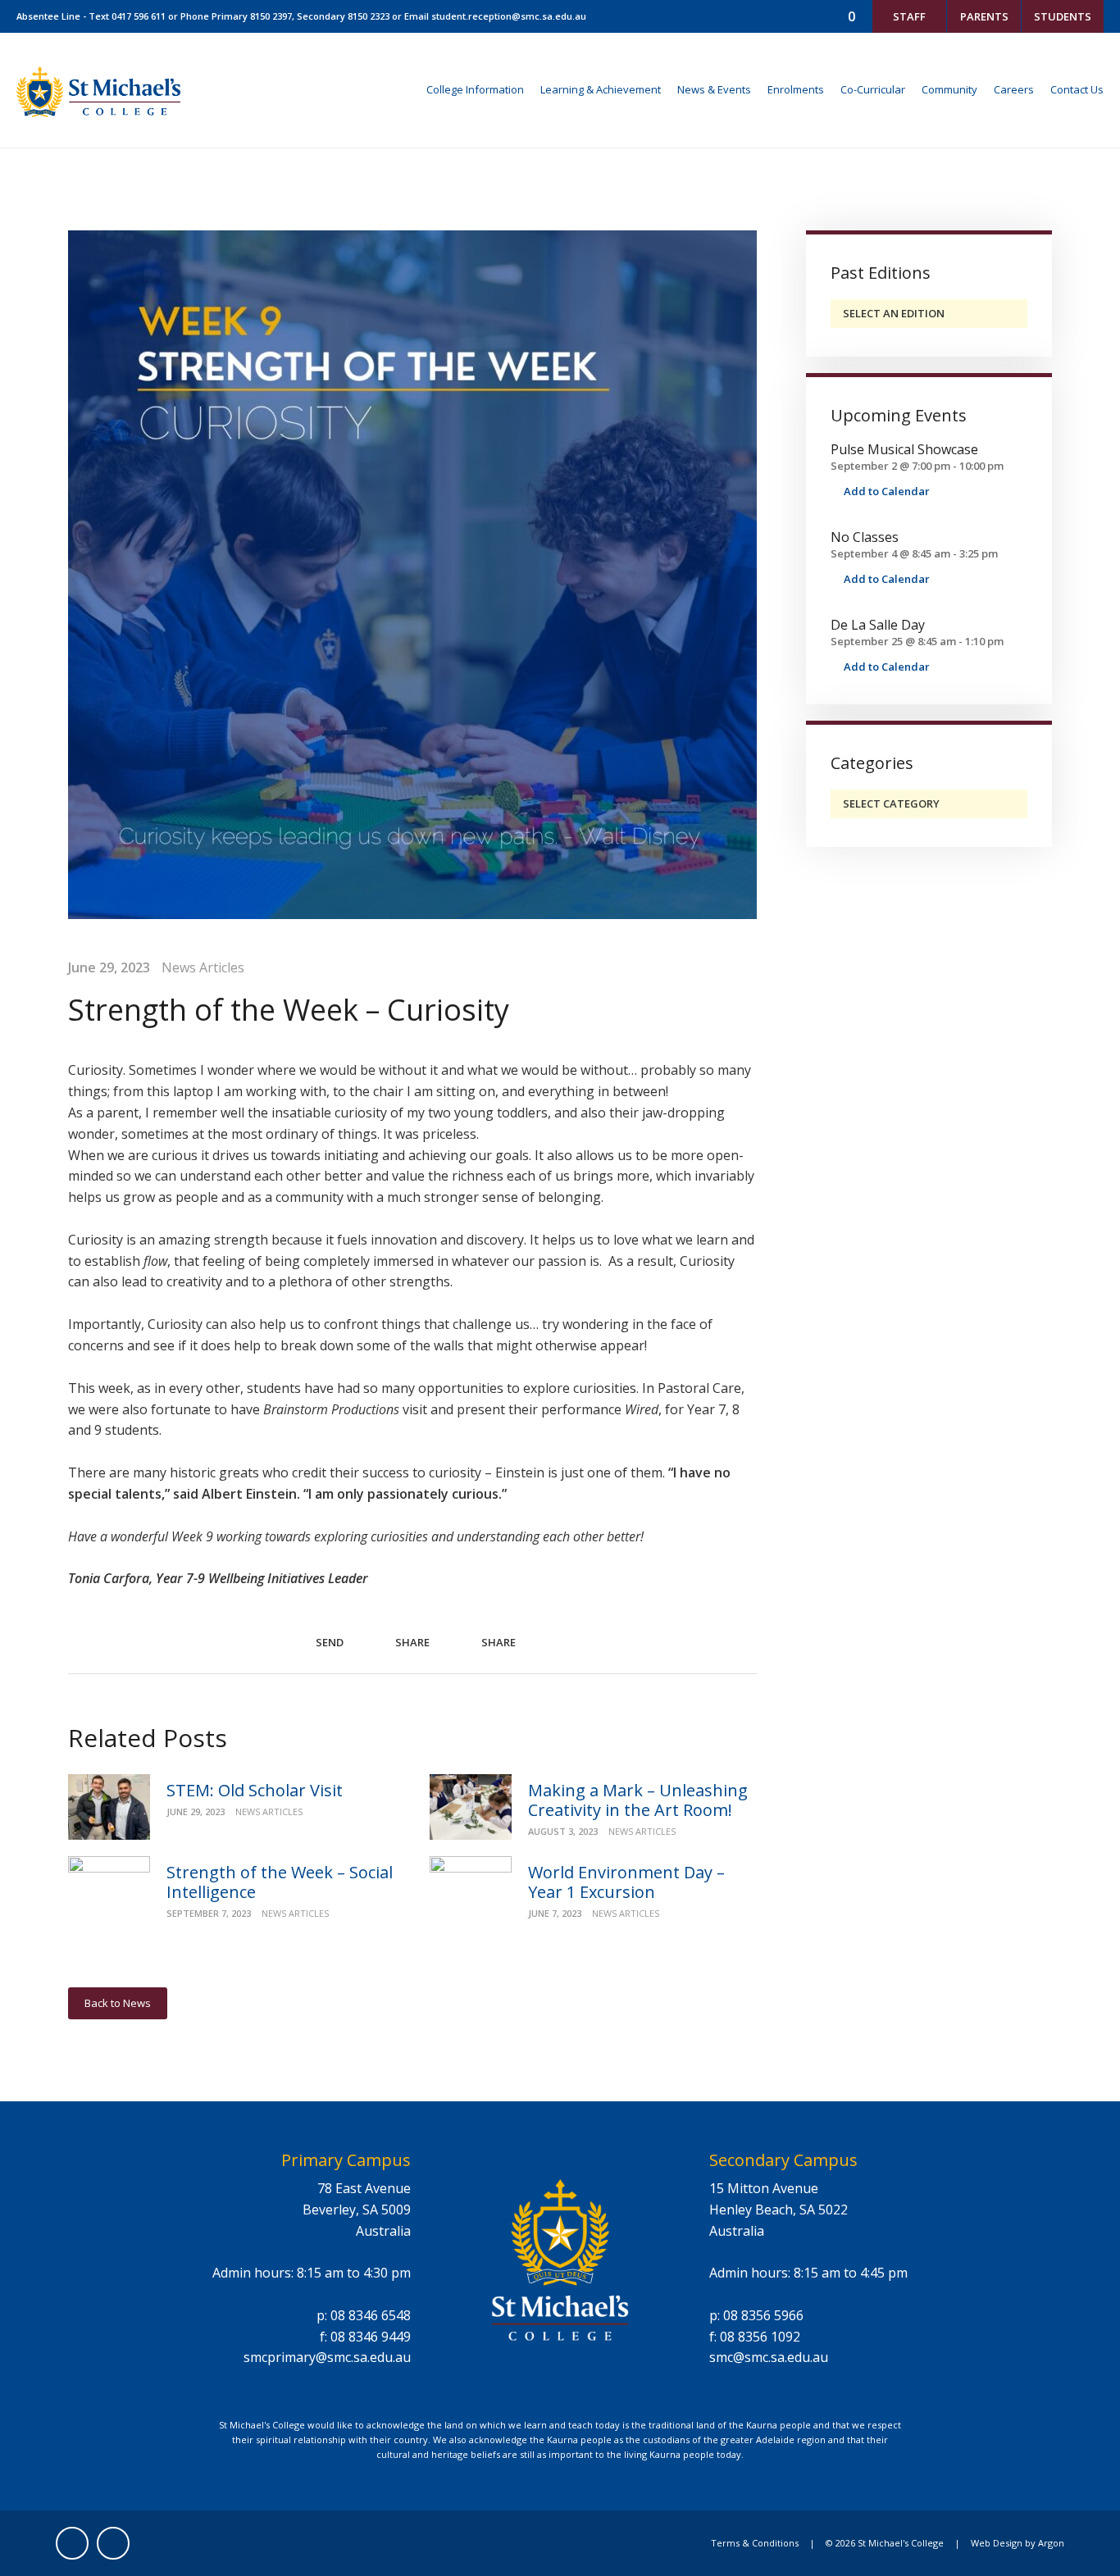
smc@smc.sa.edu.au (769, 2357)
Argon (1051, 2543)
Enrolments (796, 89)
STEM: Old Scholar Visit (255, 1790)
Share (411, 1642)
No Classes (865, 537)
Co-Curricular (873, 89)
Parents (984, 16)
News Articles (203, 967)
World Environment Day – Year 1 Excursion (626, 1882)
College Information (475, 89)
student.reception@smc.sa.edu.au (509, 16)
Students (1063, 16)
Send (328, 1643)
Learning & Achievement (601, 89)
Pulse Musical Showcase (904, 449)
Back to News (118, 2003)
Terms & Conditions (755, 2543)
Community (949, 89)
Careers (1014, 89)
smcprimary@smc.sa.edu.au (327, 2357)
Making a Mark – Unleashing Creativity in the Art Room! (638, 1800)
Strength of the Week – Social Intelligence (280, 1882)
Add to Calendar (886, 491)
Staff (909, 16)
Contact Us (1077, 89)
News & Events (714, 89)
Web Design (997, 2543)
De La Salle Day (878, 625)
